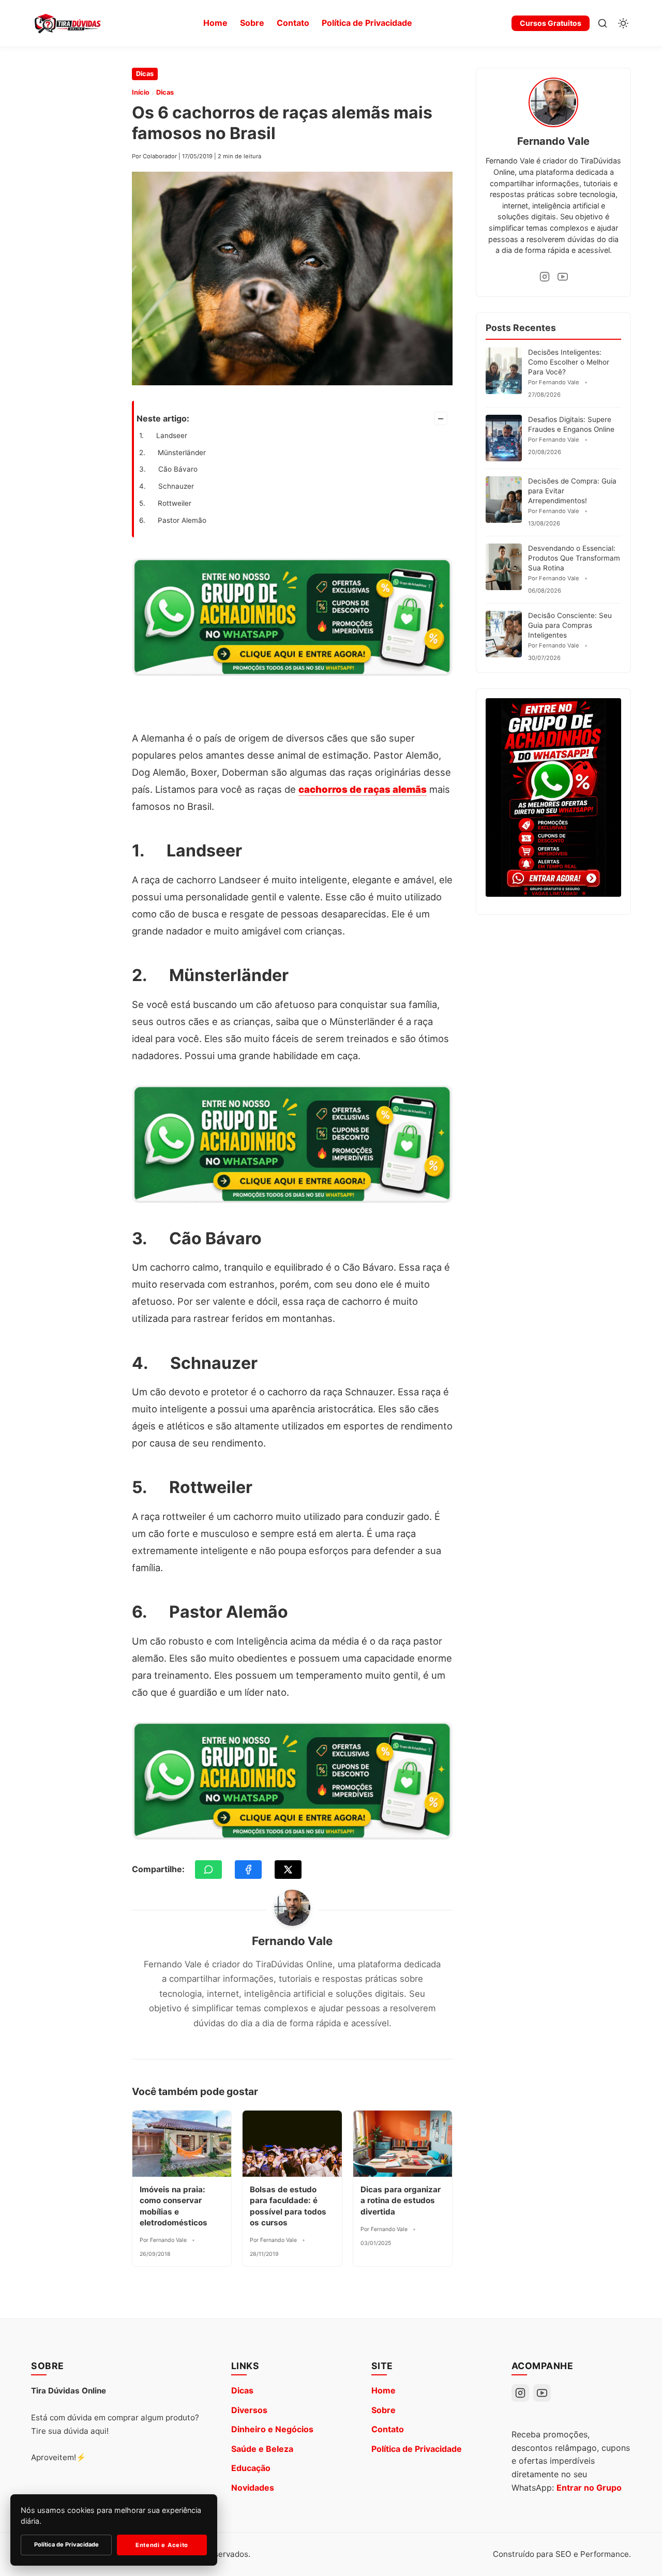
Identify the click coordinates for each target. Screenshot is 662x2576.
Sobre (252, 23)
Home (215, 23)
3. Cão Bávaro (168, 469)
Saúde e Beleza (262, 2449)
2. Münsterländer (172, 453)
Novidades (253, 2488)
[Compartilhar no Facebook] (248, 1870)
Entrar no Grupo (589, 2488)
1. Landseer (163, 435)
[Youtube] (563, 277)
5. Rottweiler (165, 503)
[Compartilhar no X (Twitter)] (288, 1870)
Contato (293, 23)
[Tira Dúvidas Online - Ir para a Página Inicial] (67, 23)
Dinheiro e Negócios (272, 2429)
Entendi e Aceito (162, 2545)
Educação (251, 2468)
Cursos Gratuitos (551, 23)
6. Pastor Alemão (173, 520)
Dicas (145, 74)
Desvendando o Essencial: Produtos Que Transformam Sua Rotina (574, 558)
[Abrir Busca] (603, 23)
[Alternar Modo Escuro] (623, 23)
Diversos (249, 2410)
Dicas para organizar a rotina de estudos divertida (401, 2201)
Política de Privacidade (367, 23)
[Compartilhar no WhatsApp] (208, 1870)
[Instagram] (545, 277)
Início (141, 92)
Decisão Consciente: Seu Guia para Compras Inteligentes (570, 625)
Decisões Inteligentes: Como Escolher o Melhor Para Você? (569, 362)
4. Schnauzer (167, 486)
